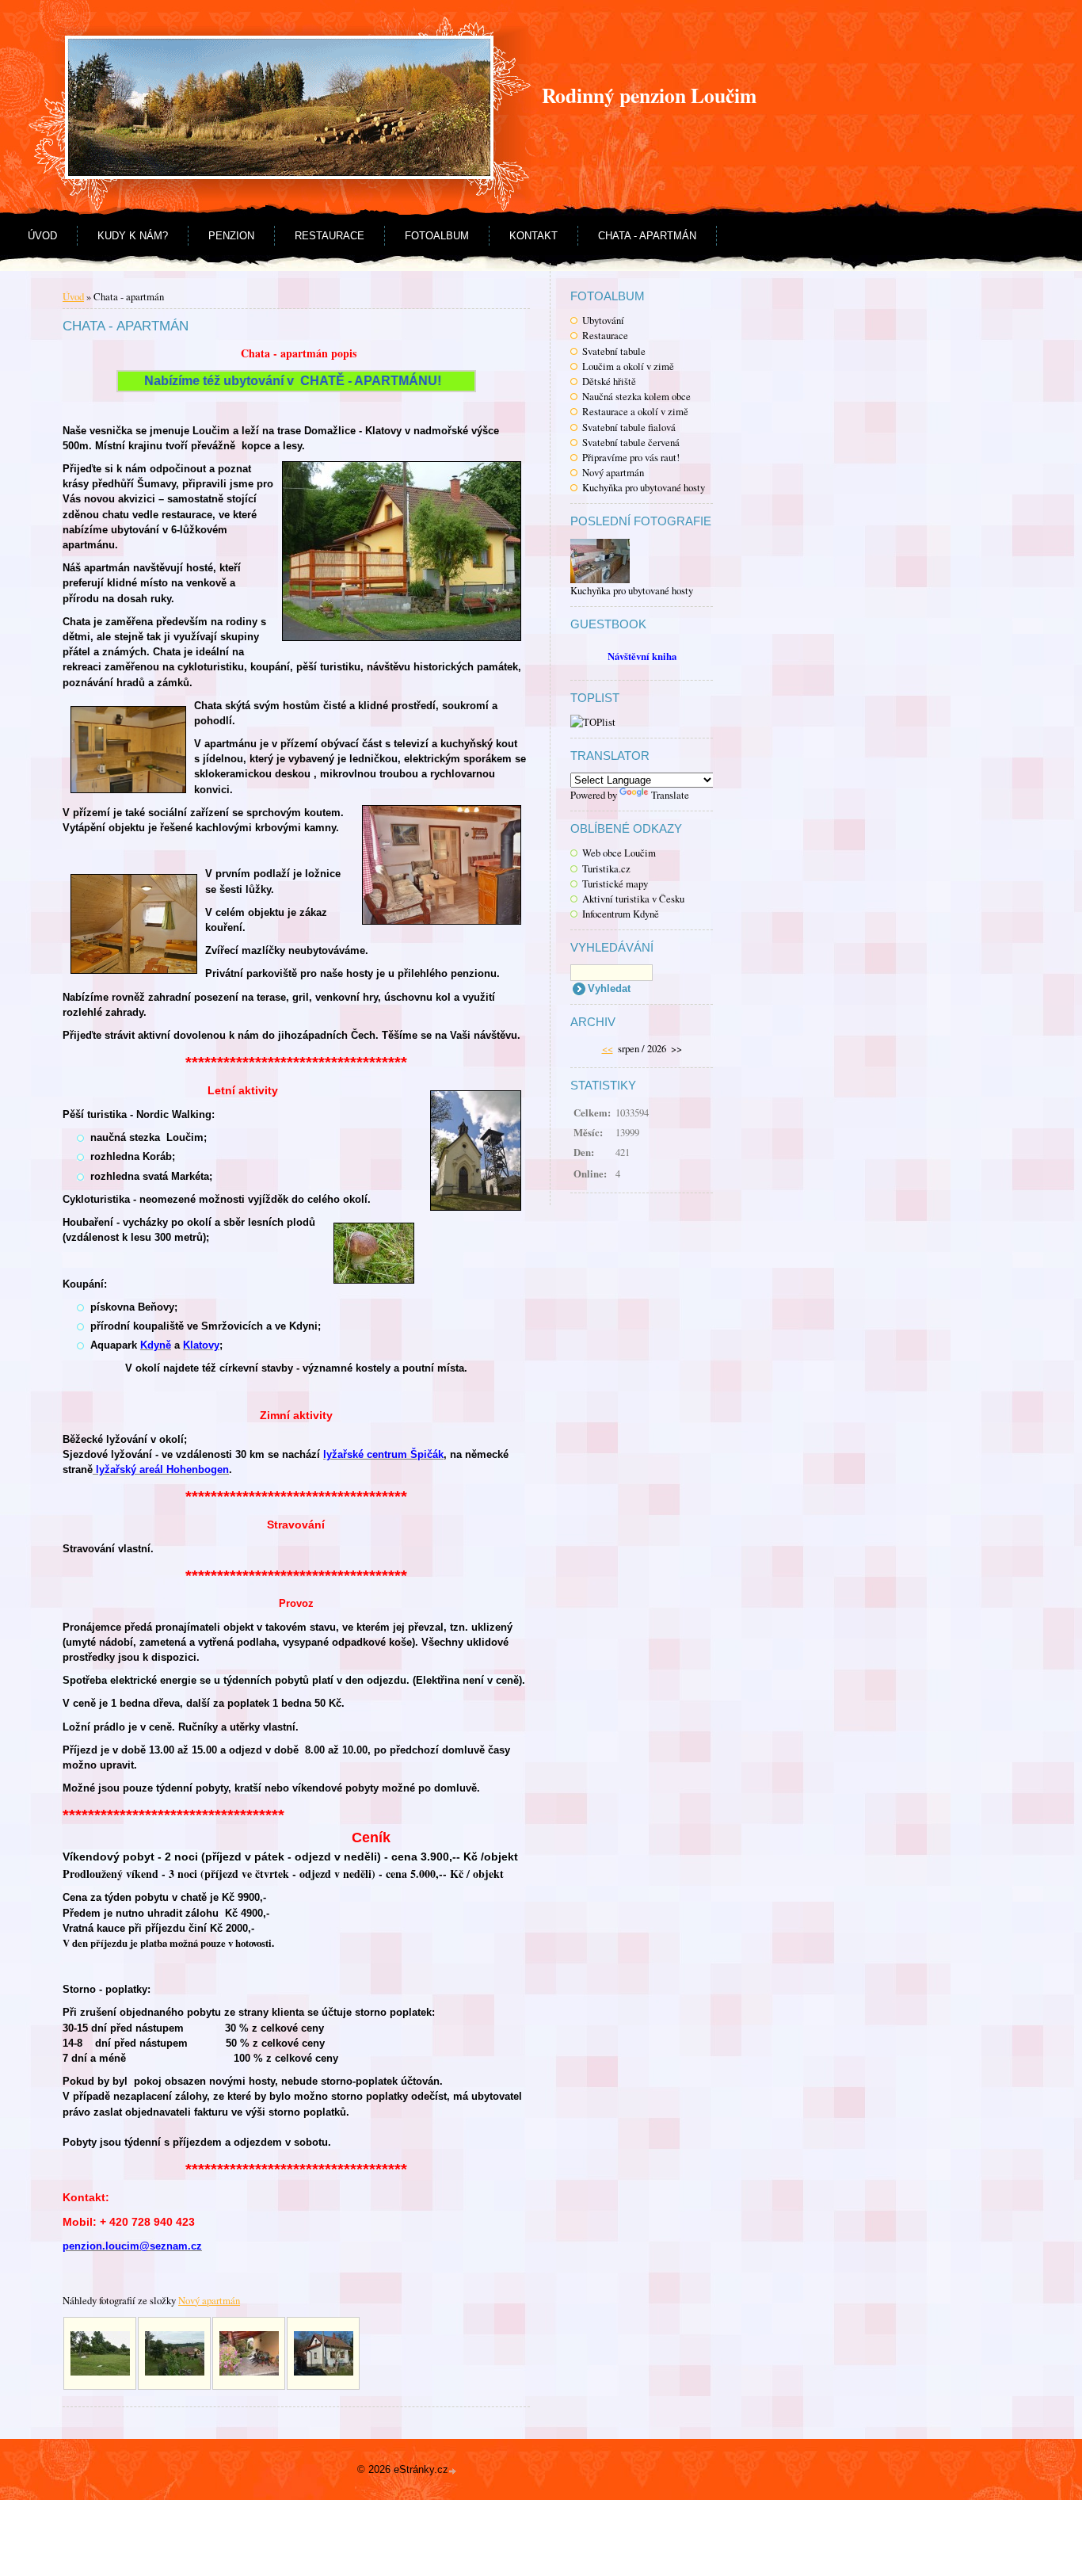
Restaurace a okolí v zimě (635, 411)
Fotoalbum (437, 236)
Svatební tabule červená (631, 442)
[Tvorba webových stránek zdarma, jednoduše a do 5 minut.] (454, 2471)
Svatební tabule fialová (629, 427)
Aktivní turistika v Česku (633, 899)
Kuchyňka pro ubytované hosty (644, 487)
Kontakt (533, 236)
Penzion (231, 236)
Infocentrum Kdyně (621, 914)
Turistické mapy (615, 883)
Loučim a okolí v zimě (628, 366)
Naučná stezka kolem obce (636, 396)
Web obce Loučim (619, 853)
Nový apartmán (613, 472)
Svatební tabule (614, 351)
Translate (670, 795)
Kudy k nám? (133, 236)
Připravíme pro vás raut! (631, 457)
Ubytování (603, 320)
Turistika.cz (606, 868)
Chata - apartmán (647, 236)
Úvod (42, 236)
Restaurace (330, 236)
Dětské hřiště (609, 381)
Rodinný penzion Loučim (649, 95)
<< (608, 1048)
